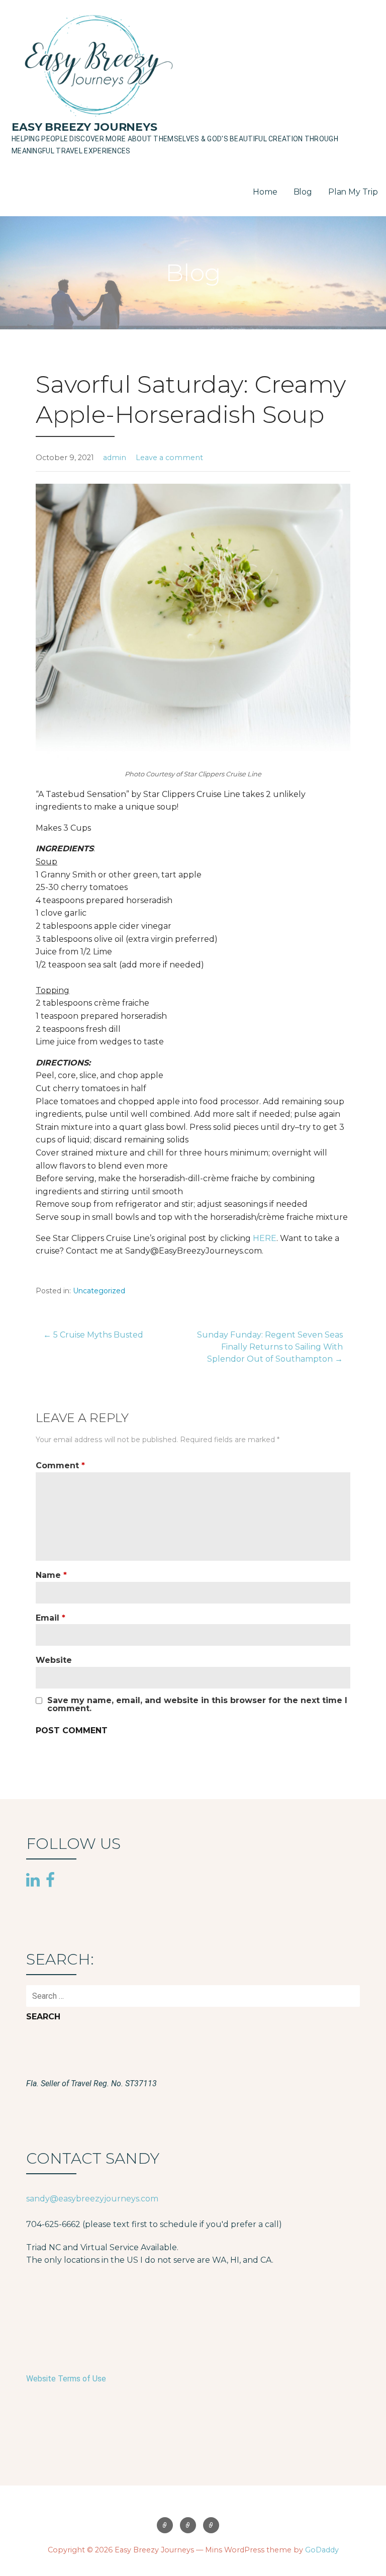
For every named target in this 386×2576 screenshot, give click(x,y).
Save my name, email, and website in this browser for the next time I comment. (197, 1705)
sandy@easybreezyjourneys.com (92, 2199)
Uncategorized (99, 1291)
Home (265, 192)
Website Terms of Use (66, 2379)
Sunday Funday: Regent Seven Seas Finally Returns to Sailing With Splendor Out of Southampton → (270, 1347)
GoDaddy (322, 2550)
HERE (265, 1238)
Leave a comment (169, 458)
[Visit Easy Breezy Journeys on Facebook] (50, 1880)
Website (54, 1660)
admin (115, 458)
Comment (60, 1465)
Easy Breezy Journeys (84, 127)
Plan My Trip (353, 192)
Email (51, 1618)
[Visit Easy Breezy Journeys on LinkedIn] (33, 1881)
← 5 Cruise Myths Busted (93, 1335)
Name (51, 1575)
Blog (303, 192)
